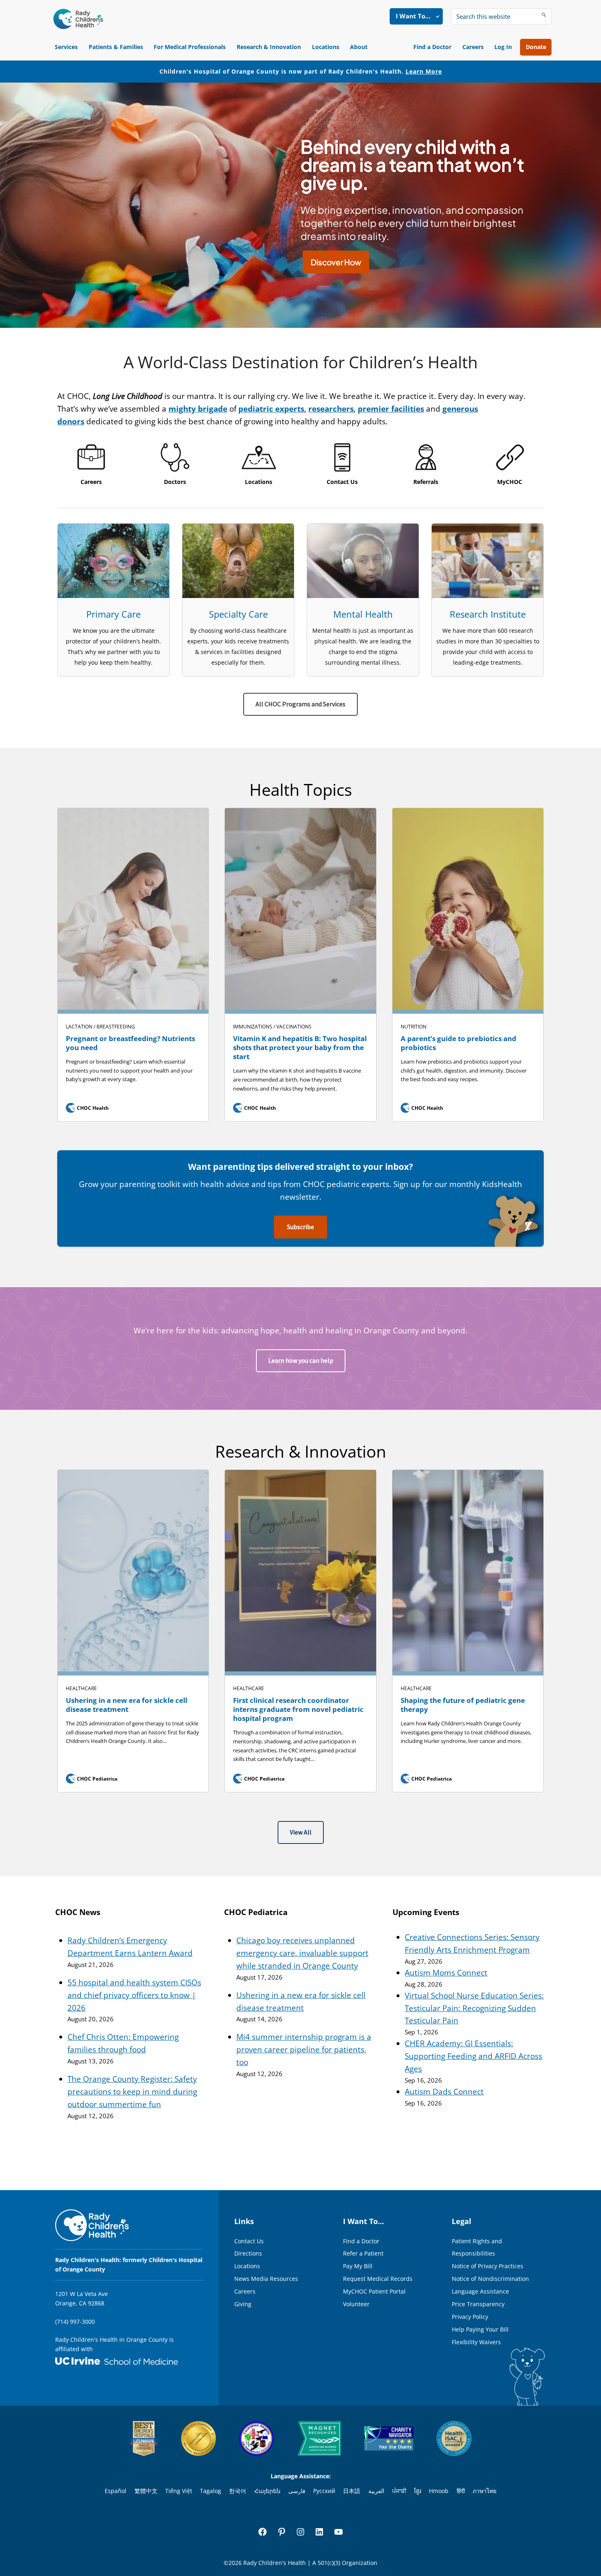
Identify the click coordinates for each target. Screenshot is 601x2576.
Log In (503, 47)
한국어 (238, 2491)
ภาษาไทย (484, 2491)
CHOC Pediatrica (92, 1779)
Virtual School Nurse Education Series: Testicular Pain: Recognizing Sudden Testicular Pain (474, 2008)
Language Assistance (480, 2291)
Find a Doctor (432, 47)
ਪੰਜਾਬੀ (399, 2491)
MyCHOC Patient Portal (374, 2291)
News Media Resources (266, 2279)
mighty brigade (198, 409)
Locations (326, 47)
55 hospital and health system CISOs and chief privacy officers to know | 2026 (134, 1995)
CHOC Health (88, 1108)
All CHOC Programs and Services (300, 704)
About (359, 47)
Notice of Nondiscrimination (490, 2279)
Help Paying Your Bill (480, 2329)
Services (66, 47)
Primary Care (113, 614)
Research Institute (488, 614)
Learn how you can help (301, 1361)
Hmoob (439, 2491)
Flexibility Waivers (476, 2342)
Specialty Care (238, 614)
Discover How (336, 262)
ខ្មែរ (418, 2491)
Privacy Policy (470, 2317)
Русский (324, 2491)
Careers (473, 47)
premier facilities (391, 409)
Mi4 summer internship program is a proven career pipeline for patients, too (304, 2050)
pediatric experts (271, 409)
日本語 (352, 2491)
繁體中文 (146, 2491)
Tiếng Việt (179, 2491)
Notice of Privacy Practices (488, 2266)
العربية (376, 2491)
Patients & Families (116, 47)
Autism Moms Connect (446, 1973)
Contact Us (249, 2241)
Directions (248, 2253)
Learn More (424, 71)
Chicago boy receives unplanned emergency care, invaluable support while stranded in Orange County (302, 1953)
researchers (331, 409)
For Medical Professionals (190, 47)
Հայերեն (267, 2491)
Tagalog (211, 2491)
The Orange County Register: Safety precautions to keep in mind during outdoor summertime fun (132, 2092)
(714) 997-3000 (75, 2322)
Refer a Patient (363, 2253)
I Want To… (413, 16)
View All (301, 1832)
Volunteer (356, 2304)
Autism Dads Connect (444, 2092)
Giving (243, 2304)
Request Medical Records (378, 2279)
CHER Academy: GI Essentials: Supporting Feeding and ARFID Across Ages (473, 2056)
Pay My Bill (358, 2266)
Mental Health (363, 614)
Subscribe (300, 1227)
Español (115, 2491)
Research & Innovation (269, 47)
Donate (536, 47)
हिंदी (461, 2491)
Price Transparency (478, 2304)
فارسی (297, 2491)
